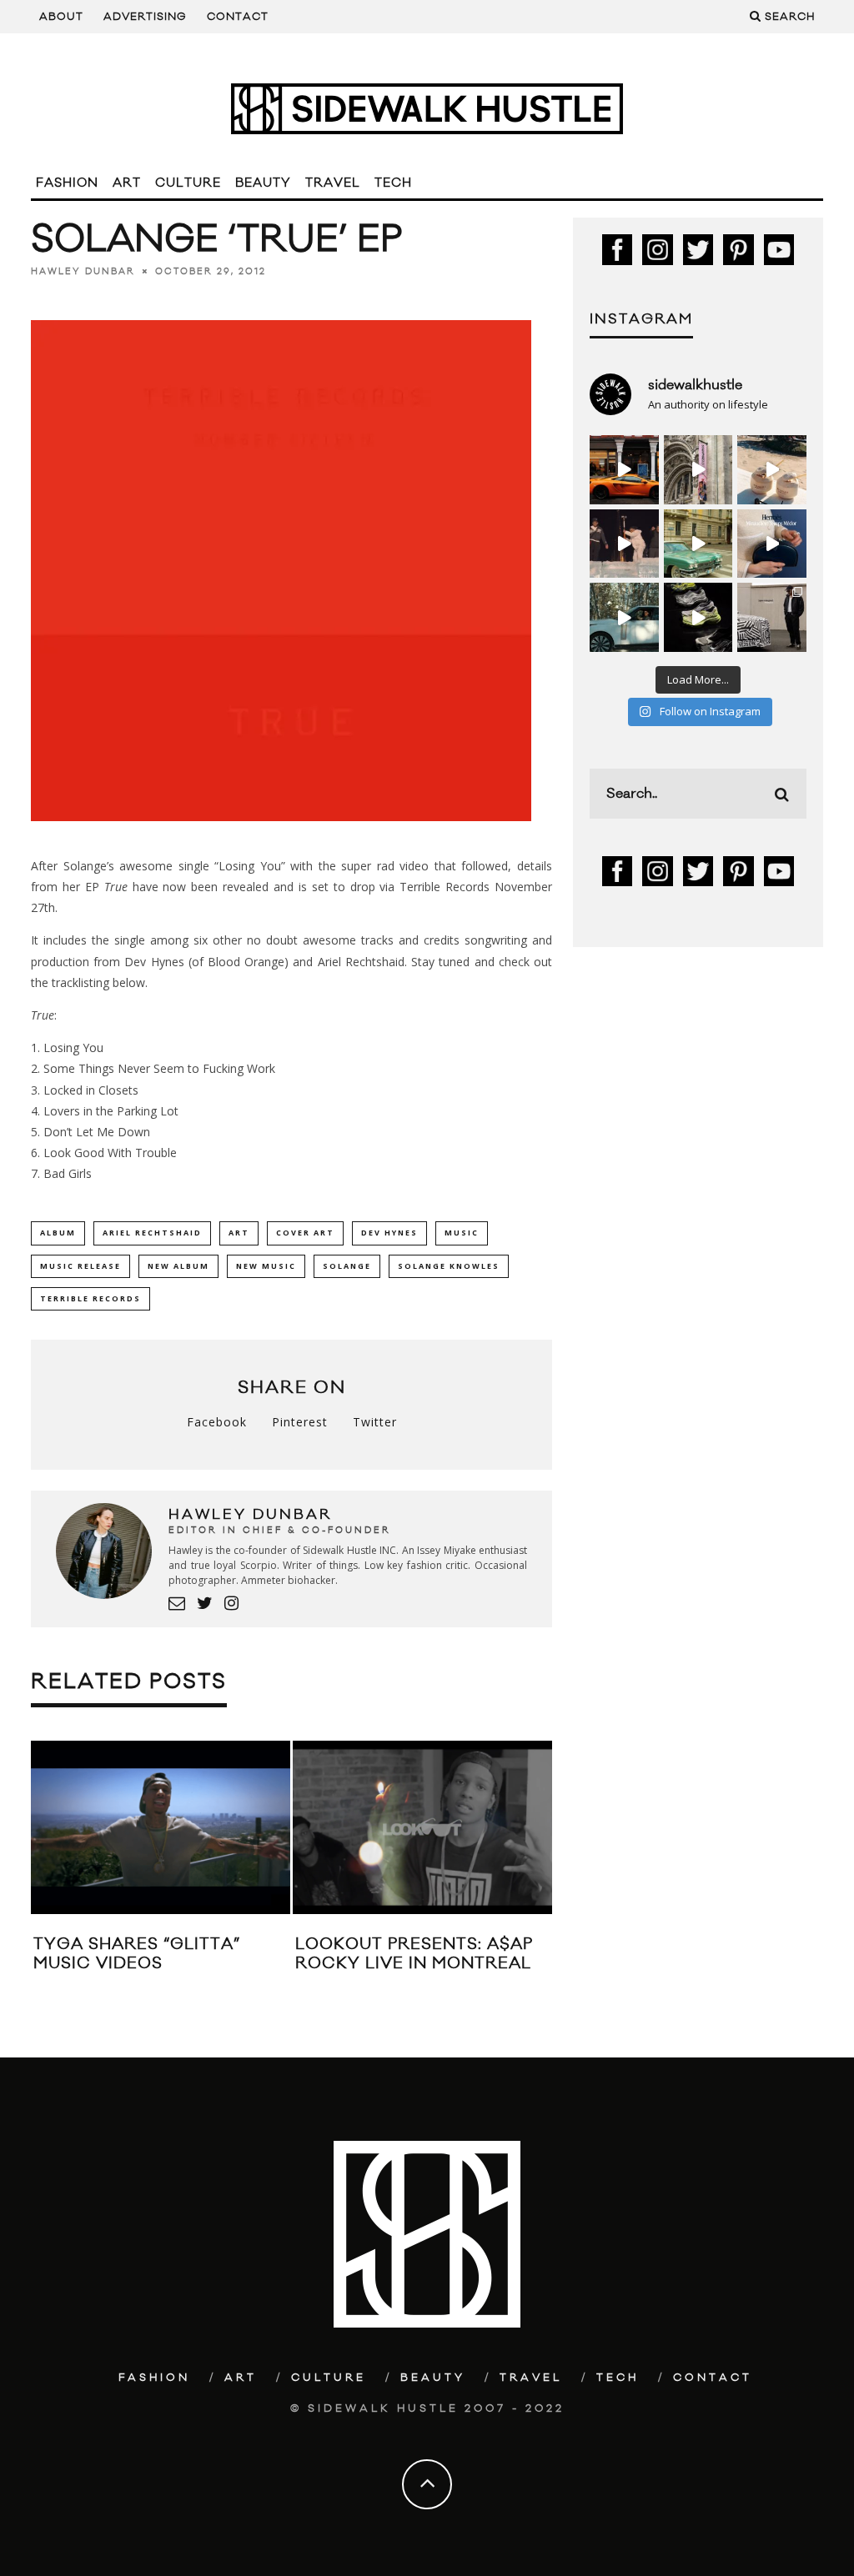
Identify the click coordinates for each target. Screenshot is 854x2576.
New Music (266, 1266)
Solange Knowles (449, 1266)
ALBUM (58, 1233)
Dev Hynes (389, 1233)
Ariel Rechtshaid (152, 1233)
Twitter (375, 1422)
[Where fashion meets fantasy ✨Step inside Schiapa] (698, 470)
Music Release (80, 1266)
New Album (178, 1266)
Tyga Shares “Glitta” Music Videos (137, 1954)
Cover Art (305, 1233)
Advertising (145, 17)
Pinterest (300, 1422)
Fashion (67, 183)
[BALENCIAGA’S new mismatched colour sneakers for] (698, 617)
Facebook (217, 1422)
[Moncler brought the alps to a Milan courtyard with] (698, 544)
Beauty (263, 183)
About (61, 17)
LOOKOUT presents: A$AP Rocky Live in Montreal (414, 1954)
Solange (347, 1266)
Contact (238, 17)
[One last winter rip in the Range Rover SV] (624, 617)
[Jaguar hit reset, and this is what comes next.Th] (772, 617)
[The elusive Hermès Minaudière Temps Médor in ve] (772, 544)
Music (462, 1233)
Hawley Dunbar (83, 272)
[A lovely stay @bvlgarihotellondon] (624, 470)
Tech (393, 183)
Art (127, 183)
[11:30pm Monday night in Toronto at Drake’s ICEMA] (624, 544)
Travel (333, 183)
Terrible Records (90, 1298)
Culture (188, 183)
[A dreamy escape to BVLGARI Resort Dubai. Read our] (772, 470)
